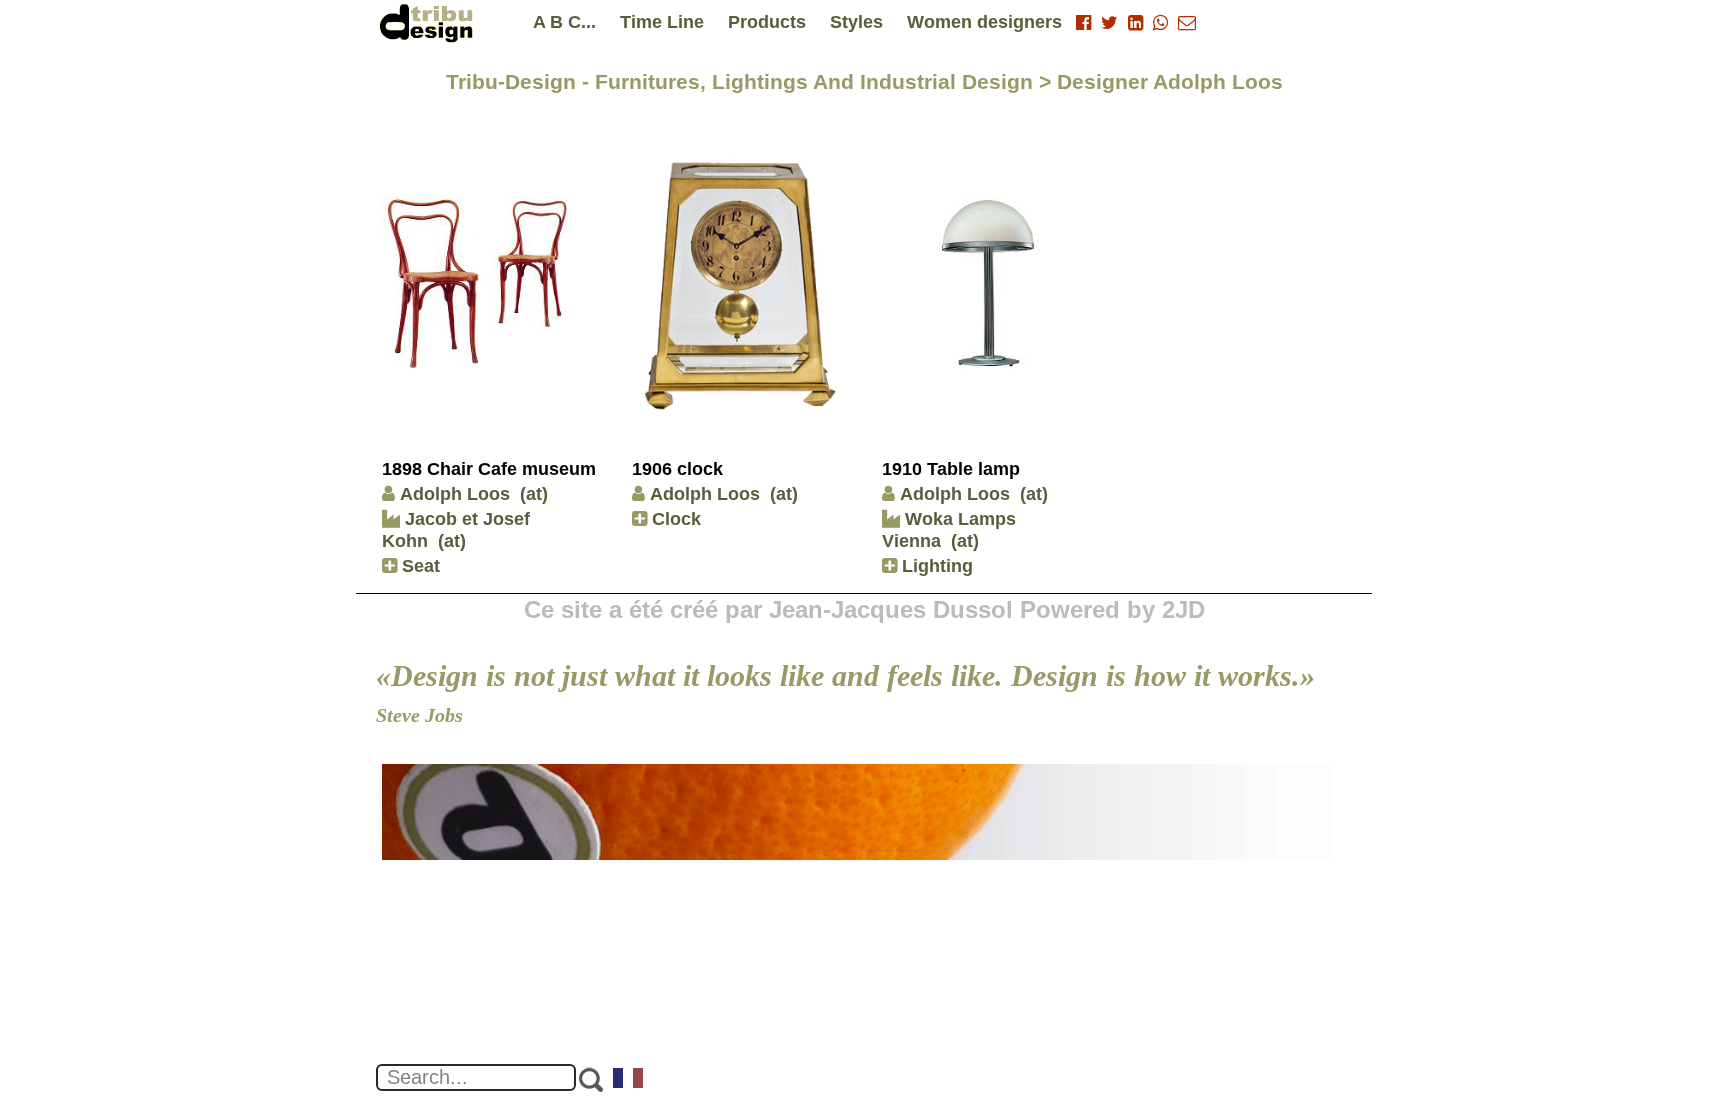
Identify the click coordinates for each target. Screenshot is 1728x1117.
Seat (418, 566)
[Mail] (1187, 23)
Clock (674, 519)
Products (767, 22)
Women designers (984, 22)
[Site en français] (629, 1080)
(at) (534, 494)
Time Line (662, 22)
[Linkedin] (1135, 23)
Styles (856, 22)
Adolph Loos (455, 494)
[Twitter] (1109, 23)
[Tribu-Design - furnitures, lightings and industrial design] (430, 22)
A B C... (564, 22)
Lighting (935, 566)
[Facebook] (1083, 23)
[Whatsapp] (1160, 23)
